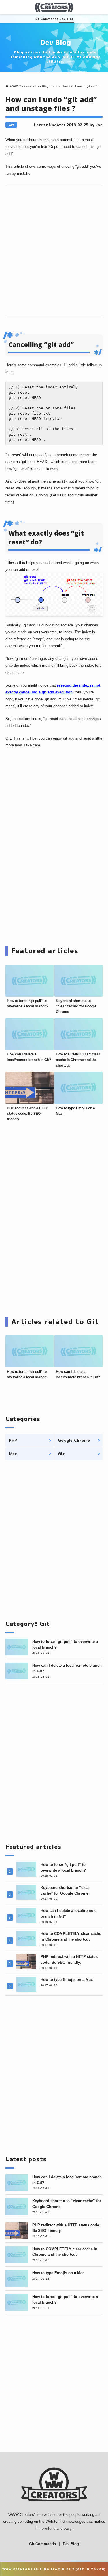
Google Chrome (74, 1440)
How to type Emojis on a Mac (67, 1980)
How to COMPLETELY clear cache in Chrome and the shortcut (78, 1060)
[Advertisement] (54, 251)
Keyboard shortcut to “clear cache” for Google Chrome (76, 1006)
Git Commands (46, 19)
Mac (13, 1454)
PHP (13, 1440)
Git (11, 125)
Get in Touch (91, 2569)
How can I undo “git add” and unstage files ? (51, 104)
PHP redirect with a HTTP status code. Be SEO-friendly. (28, 1114)
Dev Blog (67, 19)
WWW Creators (21, 2515)
